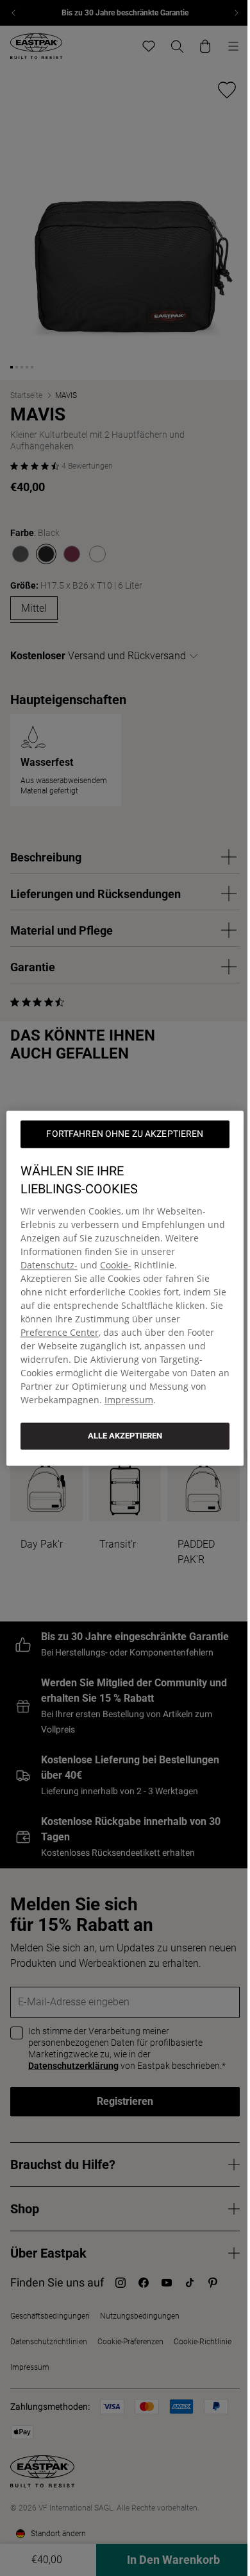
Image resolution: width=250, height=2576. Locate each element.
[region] (125, 1288)
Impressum (129, 1400)
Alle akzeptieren (125, 1436)
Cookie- (116, 1265)
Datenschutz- (49, 1265)
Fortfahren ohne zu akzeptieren (125, 1134)
